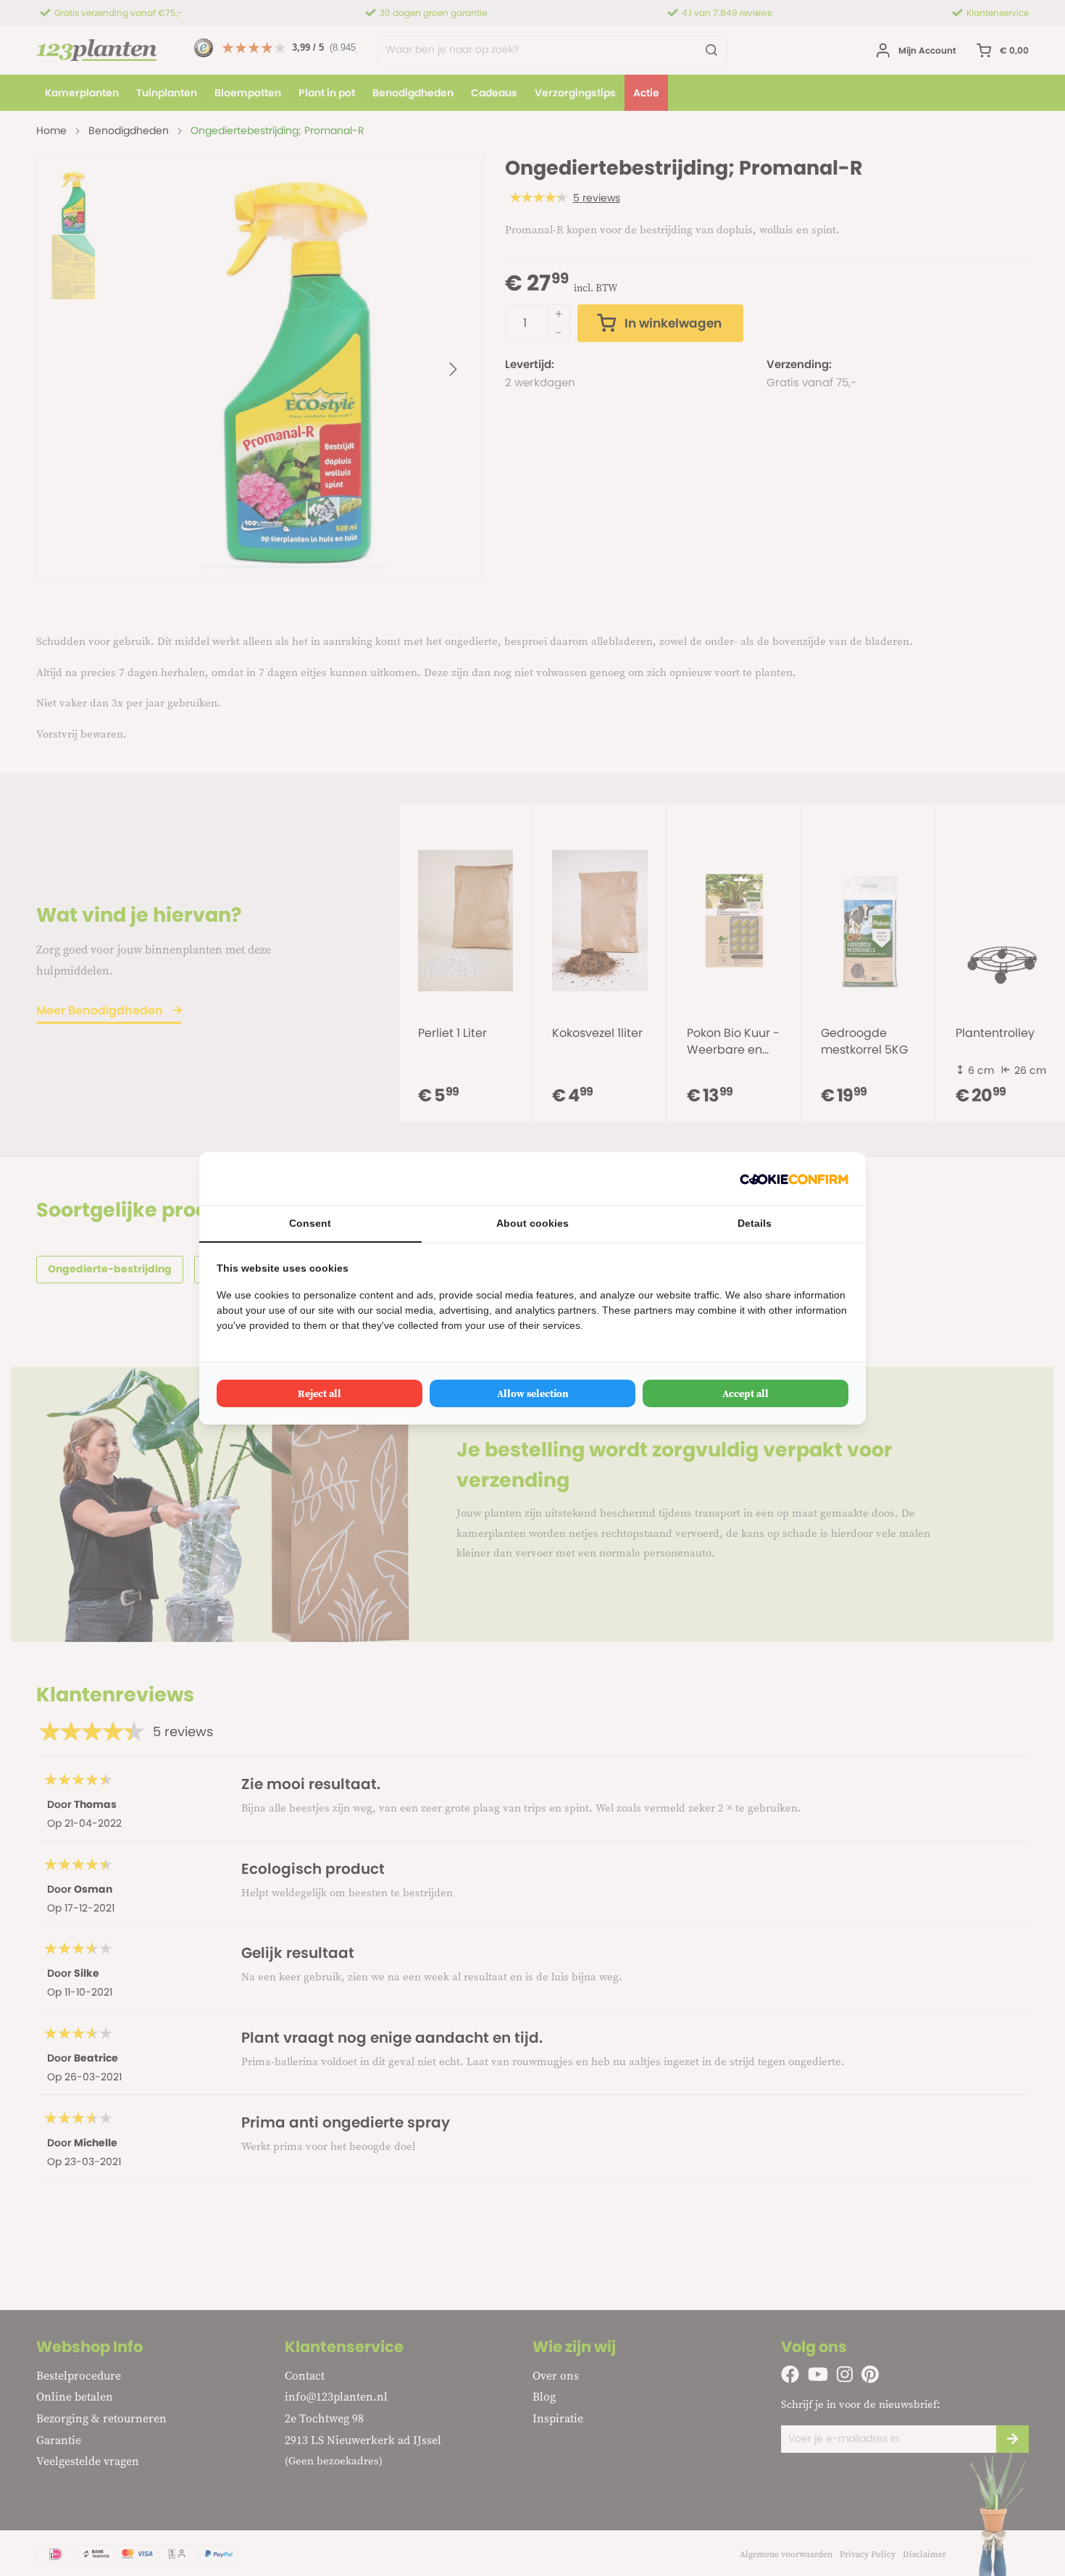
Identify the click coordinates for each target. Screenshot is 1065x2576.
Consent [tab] (310, 1223)
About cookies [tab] (532, 1223)
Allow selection (533, 1393)
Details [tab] (755, 1223)
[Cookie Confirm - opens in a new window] (794, 1179)
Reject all (319, 1393)
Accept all (745, 1393)
